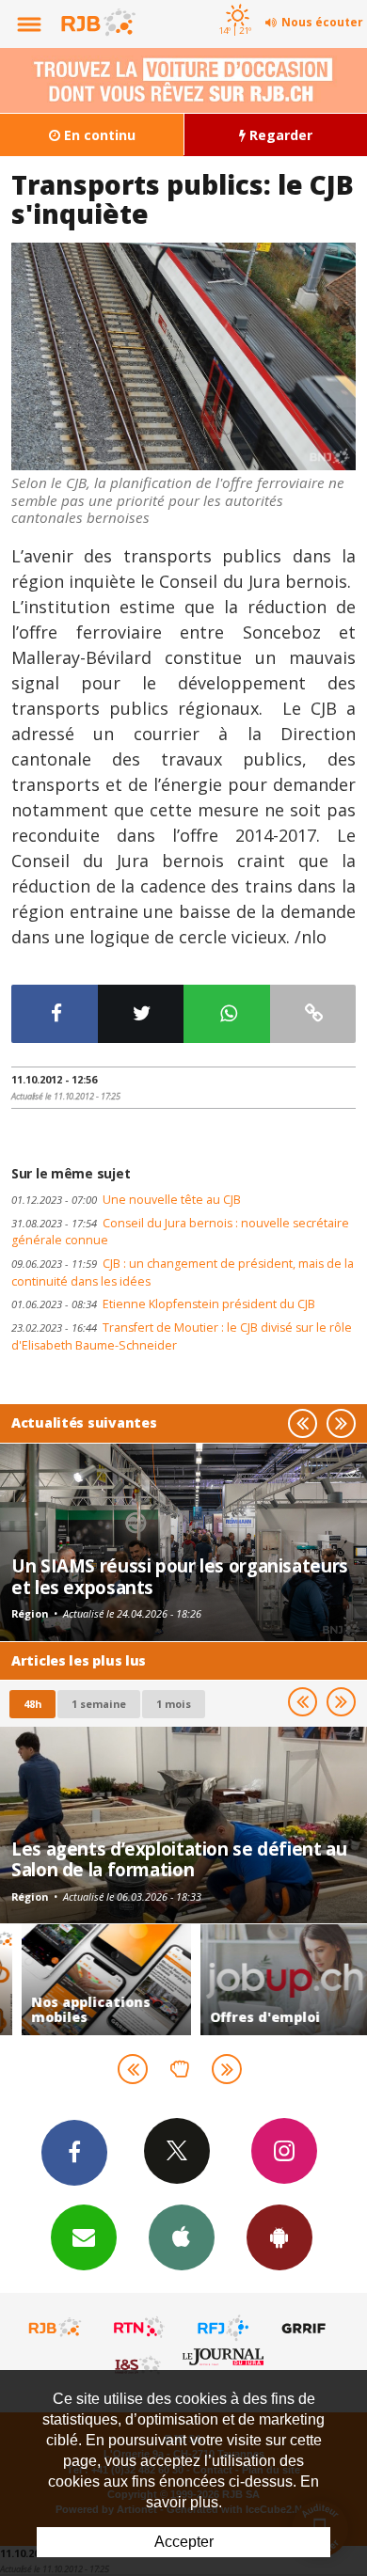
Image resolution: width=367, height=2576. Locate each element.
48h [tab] (32, 1704)
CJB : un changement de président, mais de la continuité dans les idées (183, 1272)
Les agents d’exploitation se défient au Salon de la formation (179, 1859)
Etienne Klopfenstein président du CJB (163, 1304)
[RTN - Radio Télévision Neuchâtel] (139, 2328)
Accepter (184, 2542)
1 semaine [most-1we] (99, 1704)
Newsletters (84, 2237)
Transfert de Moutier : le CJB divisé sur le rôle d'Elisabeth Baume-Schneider (182, 1336)
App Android (279, 2237)
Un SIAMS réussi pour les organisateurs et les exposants (180, 1576)
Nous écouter (322, 22)
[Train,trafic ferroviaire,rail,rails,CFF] (183, 357)
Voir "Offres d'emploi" (273, 1980)
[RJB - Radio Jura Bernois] (56, 2328)
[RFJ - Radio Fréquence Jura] (223, 2328)
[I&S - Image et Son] (139, 2364)
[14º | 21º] (235, 2)
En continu (98, 135)
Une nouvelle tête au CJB (126, 1200)
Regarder (279, 135)
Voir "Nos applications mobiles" (94, 1980)
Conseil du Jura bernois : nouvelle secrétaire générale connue (180, 1232)
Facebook (74, 2153)
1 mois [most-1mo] (174, 1704)
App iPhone (182, 2237)
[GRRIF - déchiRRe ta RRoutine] (307, 2328)
